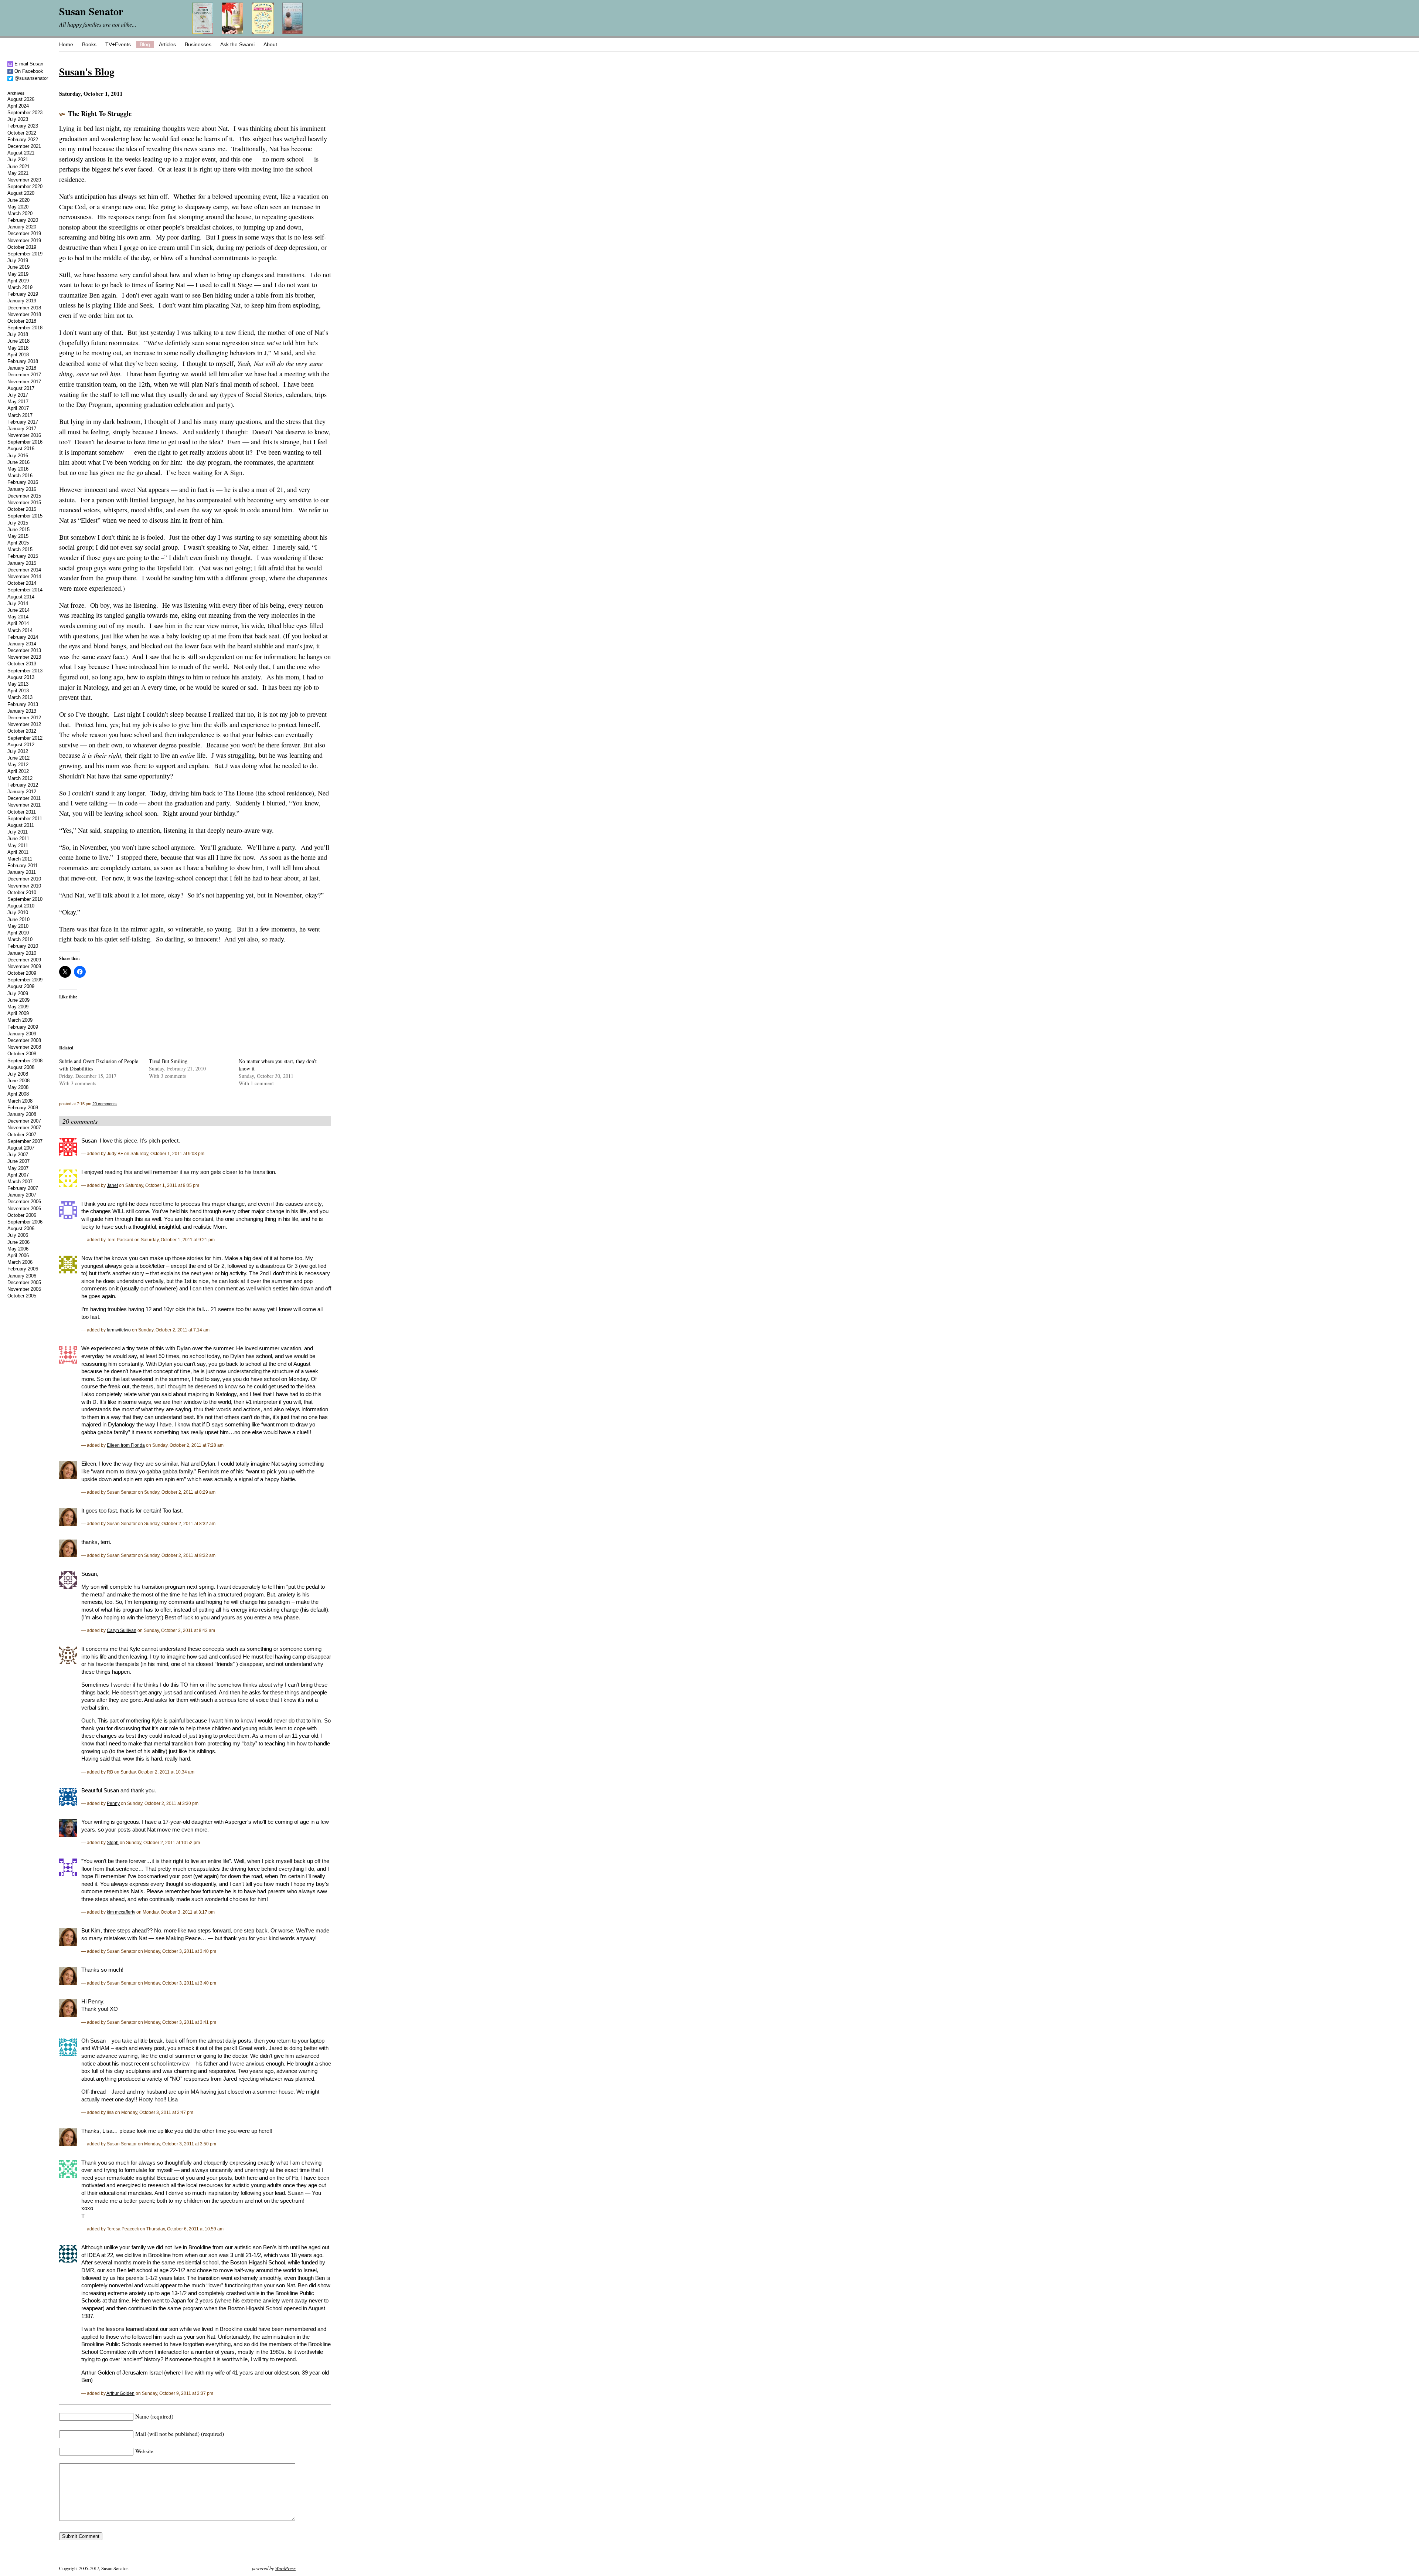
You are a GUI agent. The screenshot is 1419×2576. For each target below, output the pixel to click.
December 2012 (24, 718)
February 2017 (23, 422)
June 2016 (18, 462)
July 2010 (18, 912)
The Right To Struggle (100, 113)
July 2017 (18, 395)
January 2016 (22, 489)
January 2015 (22, 563)
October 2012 (22, 731)
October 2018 (22, 321)
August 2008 (21, 1067)
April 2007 (18, 1175)
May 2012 (18, 765)
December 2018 (24, 308)
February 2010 (23, 946)
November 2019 (24, 240)
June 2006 (18, 1242)
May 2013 (18, 684)
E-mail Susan (28, 64)
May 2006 (18, 1249)
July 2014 (18, 603)
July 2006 (18, 1235)
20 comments (105, 1104)
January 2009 (22, 1034)
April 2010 (18, 933)
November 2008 (24, 1047)
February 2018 (23, 361)
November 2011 (24, 805)
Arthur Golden (120, 2393)
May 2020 (18, 207)
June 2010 (18, 919)
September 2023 (25, 113)
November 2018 (24, 314)
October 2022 (22, 133)
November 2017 (24, 382)
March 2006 (20, 1262)
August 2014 (21, 597)
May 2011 (18, 846)
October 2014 (22, 583)
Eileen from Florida (126, 1445)
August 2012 (21, 745)
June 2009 (18, 1000)
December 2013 (24, 650)
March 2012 (20, 778)
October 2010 (22, 892)
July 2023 (18, 119)
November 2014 (24, 576)
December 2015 (24, 496)
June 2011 (18, 839)
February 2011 (23, 866)
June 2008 (18, 1081)
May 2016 (18, 469)
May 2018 (18, 348)
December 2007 (24, 1121)
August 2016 (21, 449)
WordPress (285, 2568)
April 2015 (18, 543)
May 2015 (18, 536)
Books (89, 44)
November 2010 (24, 886)
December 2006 (24, 1202)
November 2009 (24, 966)
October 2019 (22, 247)
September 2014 (25, 590)
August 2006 (21, 1228)
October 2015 (22, 509)
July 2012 (18, 751)
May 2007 (18, 1168)
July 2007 (18, 1155)
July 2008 (18, 1074)
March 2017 (20, 415)
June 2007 (18, 1161)
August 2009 (21, 986)
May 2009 (18, 1007)
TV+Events (118, 44)
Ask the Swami (237, 44)
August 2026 (21, 99)
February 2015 (23, 556)
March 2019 (20, 287)
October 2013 (22, 664)
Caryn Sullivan (122, 1630)
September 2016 (25, 442)
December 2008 (24, 1040)
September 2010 (25, 899)
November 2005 (24, 1289)
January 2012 (22, 792)
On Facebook (28, 71)
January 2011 (22, 872)
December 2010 (24, 879)
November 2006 (24, 1209)
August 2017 (21, 388)
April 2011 (18, 852)
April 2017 (18, 408)
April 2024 (18, 106)
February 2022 (23, 140)
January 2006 (22, 1276)
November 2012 (24, 724)
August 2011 (21, 825)
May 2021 (18, 173)
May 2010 (18, 926)
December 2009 (24, 960)
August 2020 (21, 193)
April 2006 (18, 1255)
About (270, 44)
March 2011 (20, 859)
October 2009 (22, 973)
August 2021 (21, 153)
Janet (112, 1185)
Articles (167, 44)
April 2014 (18, 623)
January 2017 (22, 429)
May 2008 (18, 1087)
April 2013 (18, 691)
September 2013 (25, 671)
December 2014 (24, 570)
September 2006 (25, 1222)
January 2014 (22, 644)
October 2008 (22, 1054)
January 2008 (22, 1114)
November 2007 (24, 1128)
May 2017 (18, 402)
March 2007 (20, 1182)
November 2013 (24, 657)
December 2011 (24, 798)
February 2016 (23, 482)
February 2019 (23, 294)
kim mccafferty (121, 1912)
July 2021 (18, 159)
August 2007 (21, 1148)
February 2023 (23, 126)
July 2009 (18, 993)
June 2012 (18, 758)
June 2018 (18, 341)
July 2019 (18, 260)
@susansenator (30, 78)
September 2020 (25, 186)
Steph (113, 1842)
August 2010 (21, 906)
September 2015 (25, 516)
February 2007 (23, 1188)
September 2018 (25, 328)
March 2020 (20, 213)
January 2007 (22, 1195)
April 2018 (18, 355)
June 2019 (18, 267)
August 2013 (21, 677)
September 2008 (25, 1061)
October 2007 (22, 1135)
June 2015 (18, 530)
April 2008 (18, 1094)
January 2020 (22, 227)
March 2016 (20, 476)
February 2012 (23, 785)
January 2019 (22, 301)
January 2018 (22, 368)
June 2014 (18, 610)
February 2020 (23, 220)
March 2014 (20, 630)
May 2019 (18, 274)
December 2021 (24, 146)
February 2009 (23, 1027)
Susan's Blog (87, 71)
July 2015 (18, 523)
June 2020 (18, 200)
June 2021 (18, 167)
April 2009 (18, 1013)
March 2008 (20, 1101)
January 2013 (22, 711)
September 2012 (25, 738)
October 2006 (22, 1215)
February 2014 (23, 637)
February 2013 (23, 704)
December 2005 (24, 1282)
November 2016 (24, 435)
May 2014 (18, 617)
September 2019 (25, 254)
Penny (113, 1803)
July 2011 (18, 832)
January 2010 (22, 953)
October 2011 (22, 812)
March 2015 (20, 549)
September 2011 (25, 819)
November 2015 (24, 503)
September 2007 (25, 1141)
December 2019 (24, 233)
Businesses (198, 44)
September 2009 (25, 980)
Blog (145, 44)
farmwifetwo (119, 1330)
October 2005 (22, 1296)
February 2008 (23, 1108)
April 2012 (18, 771)
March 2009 (20, 1020)
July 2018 (18, 334)
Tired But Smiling (168, 1061)
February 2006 (23, 1269)
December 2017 (24, 375)
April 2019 (18, 281)
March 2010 (20, 939)
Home (66, 44)
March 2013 (20, 697)
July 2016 (18, 456)
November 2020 (24, 180)
